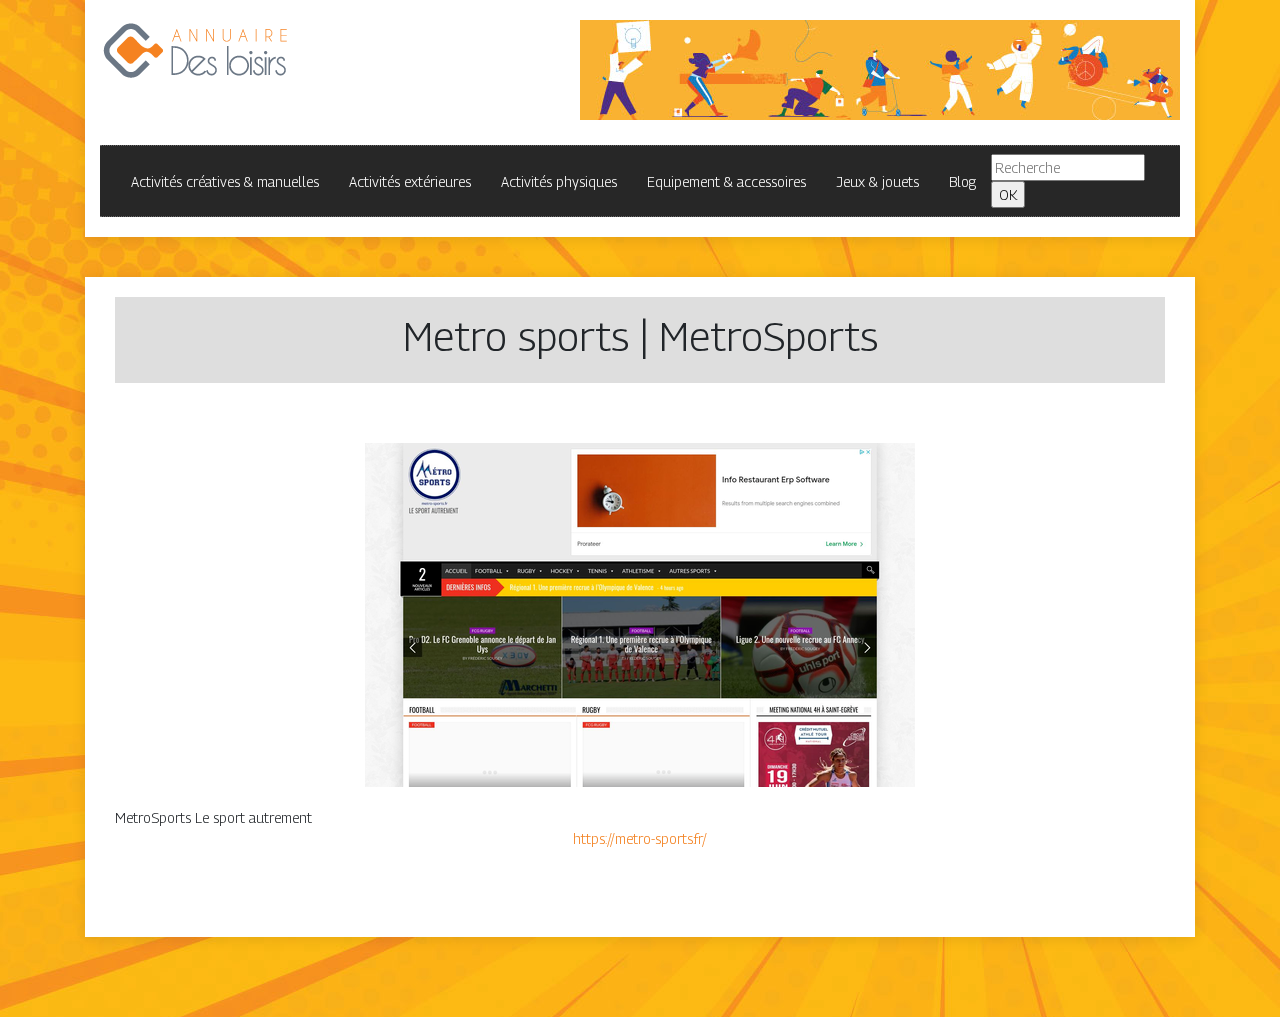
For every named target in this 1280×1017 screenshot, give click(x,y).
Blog (962, 181)
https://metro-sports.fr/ (640, 838)
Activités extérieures (410, 181)
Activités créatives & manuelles (225, 181)
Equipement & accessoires (726, 181)
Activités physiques (559, 181)
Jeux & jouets (877, 181)
